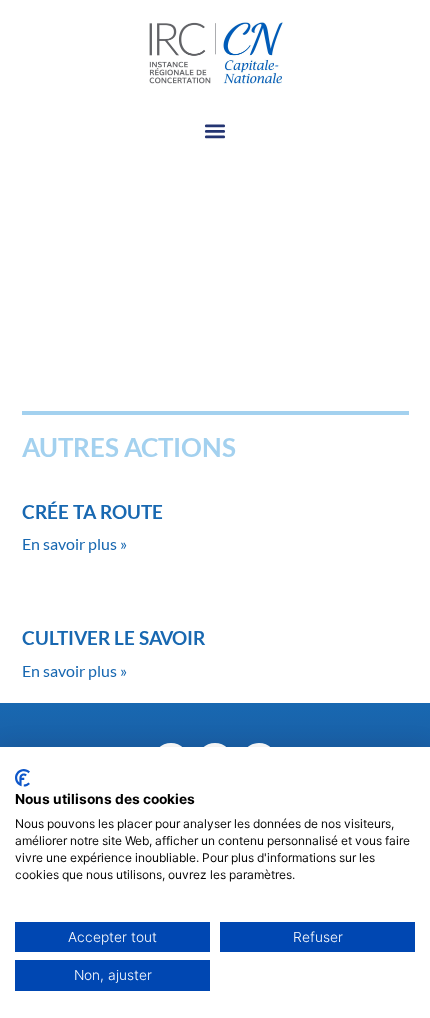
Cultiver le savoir (113, 637)
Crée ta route (92, 511)
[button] (215, 131)
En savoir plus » (74, 543)
